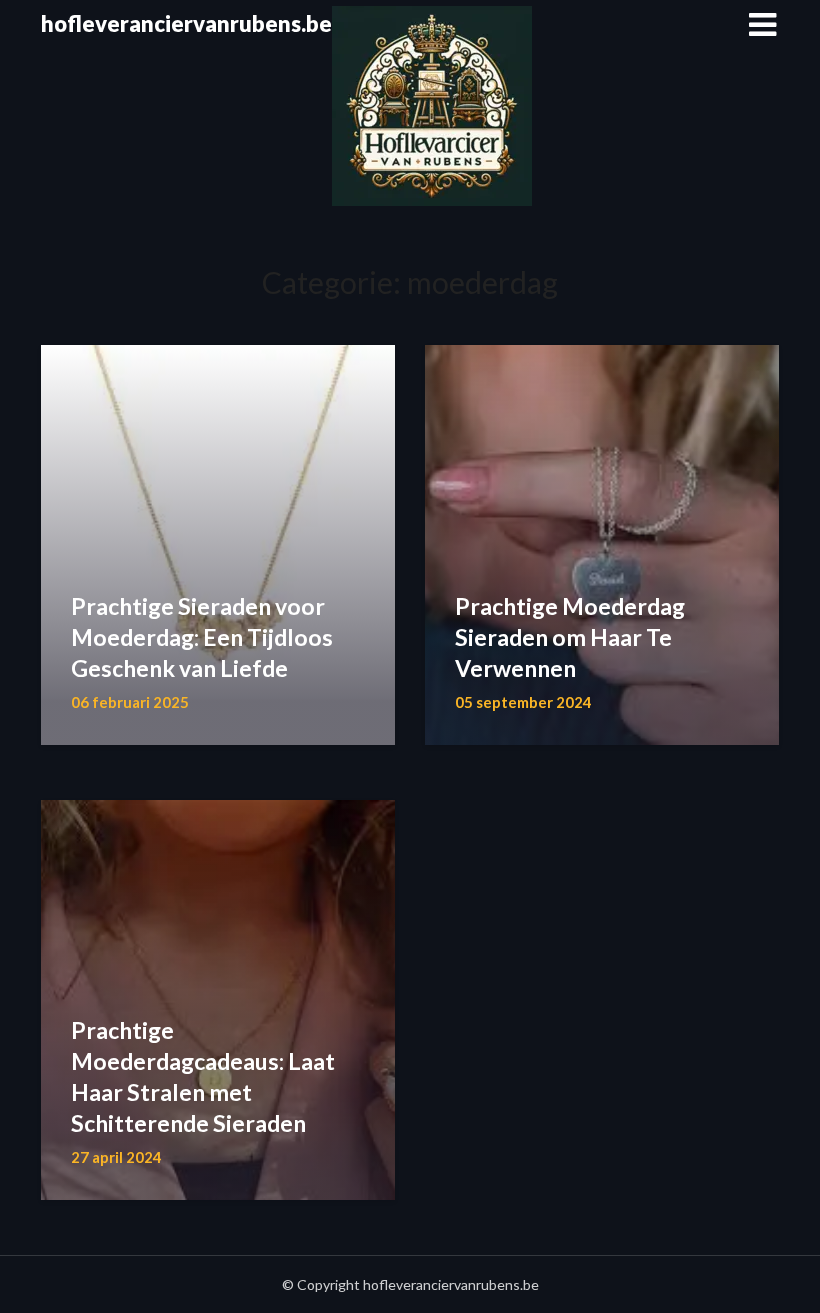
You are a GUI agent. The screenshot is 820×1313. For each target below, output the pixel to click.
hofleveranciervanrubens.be (186, 23)
